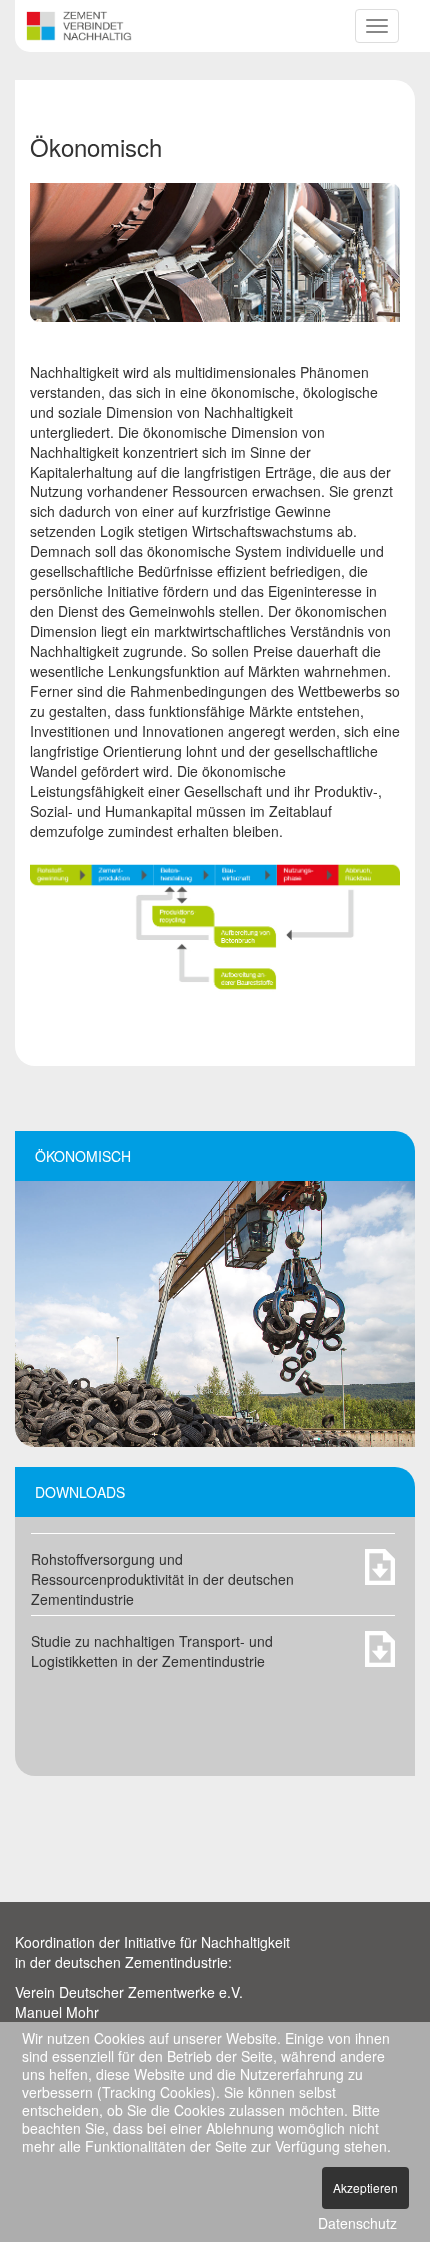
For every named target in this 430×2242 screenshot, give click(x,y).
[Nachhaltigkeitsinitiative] (79, 23)
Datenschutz (357, 2223)
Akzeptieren (365, 2187)
